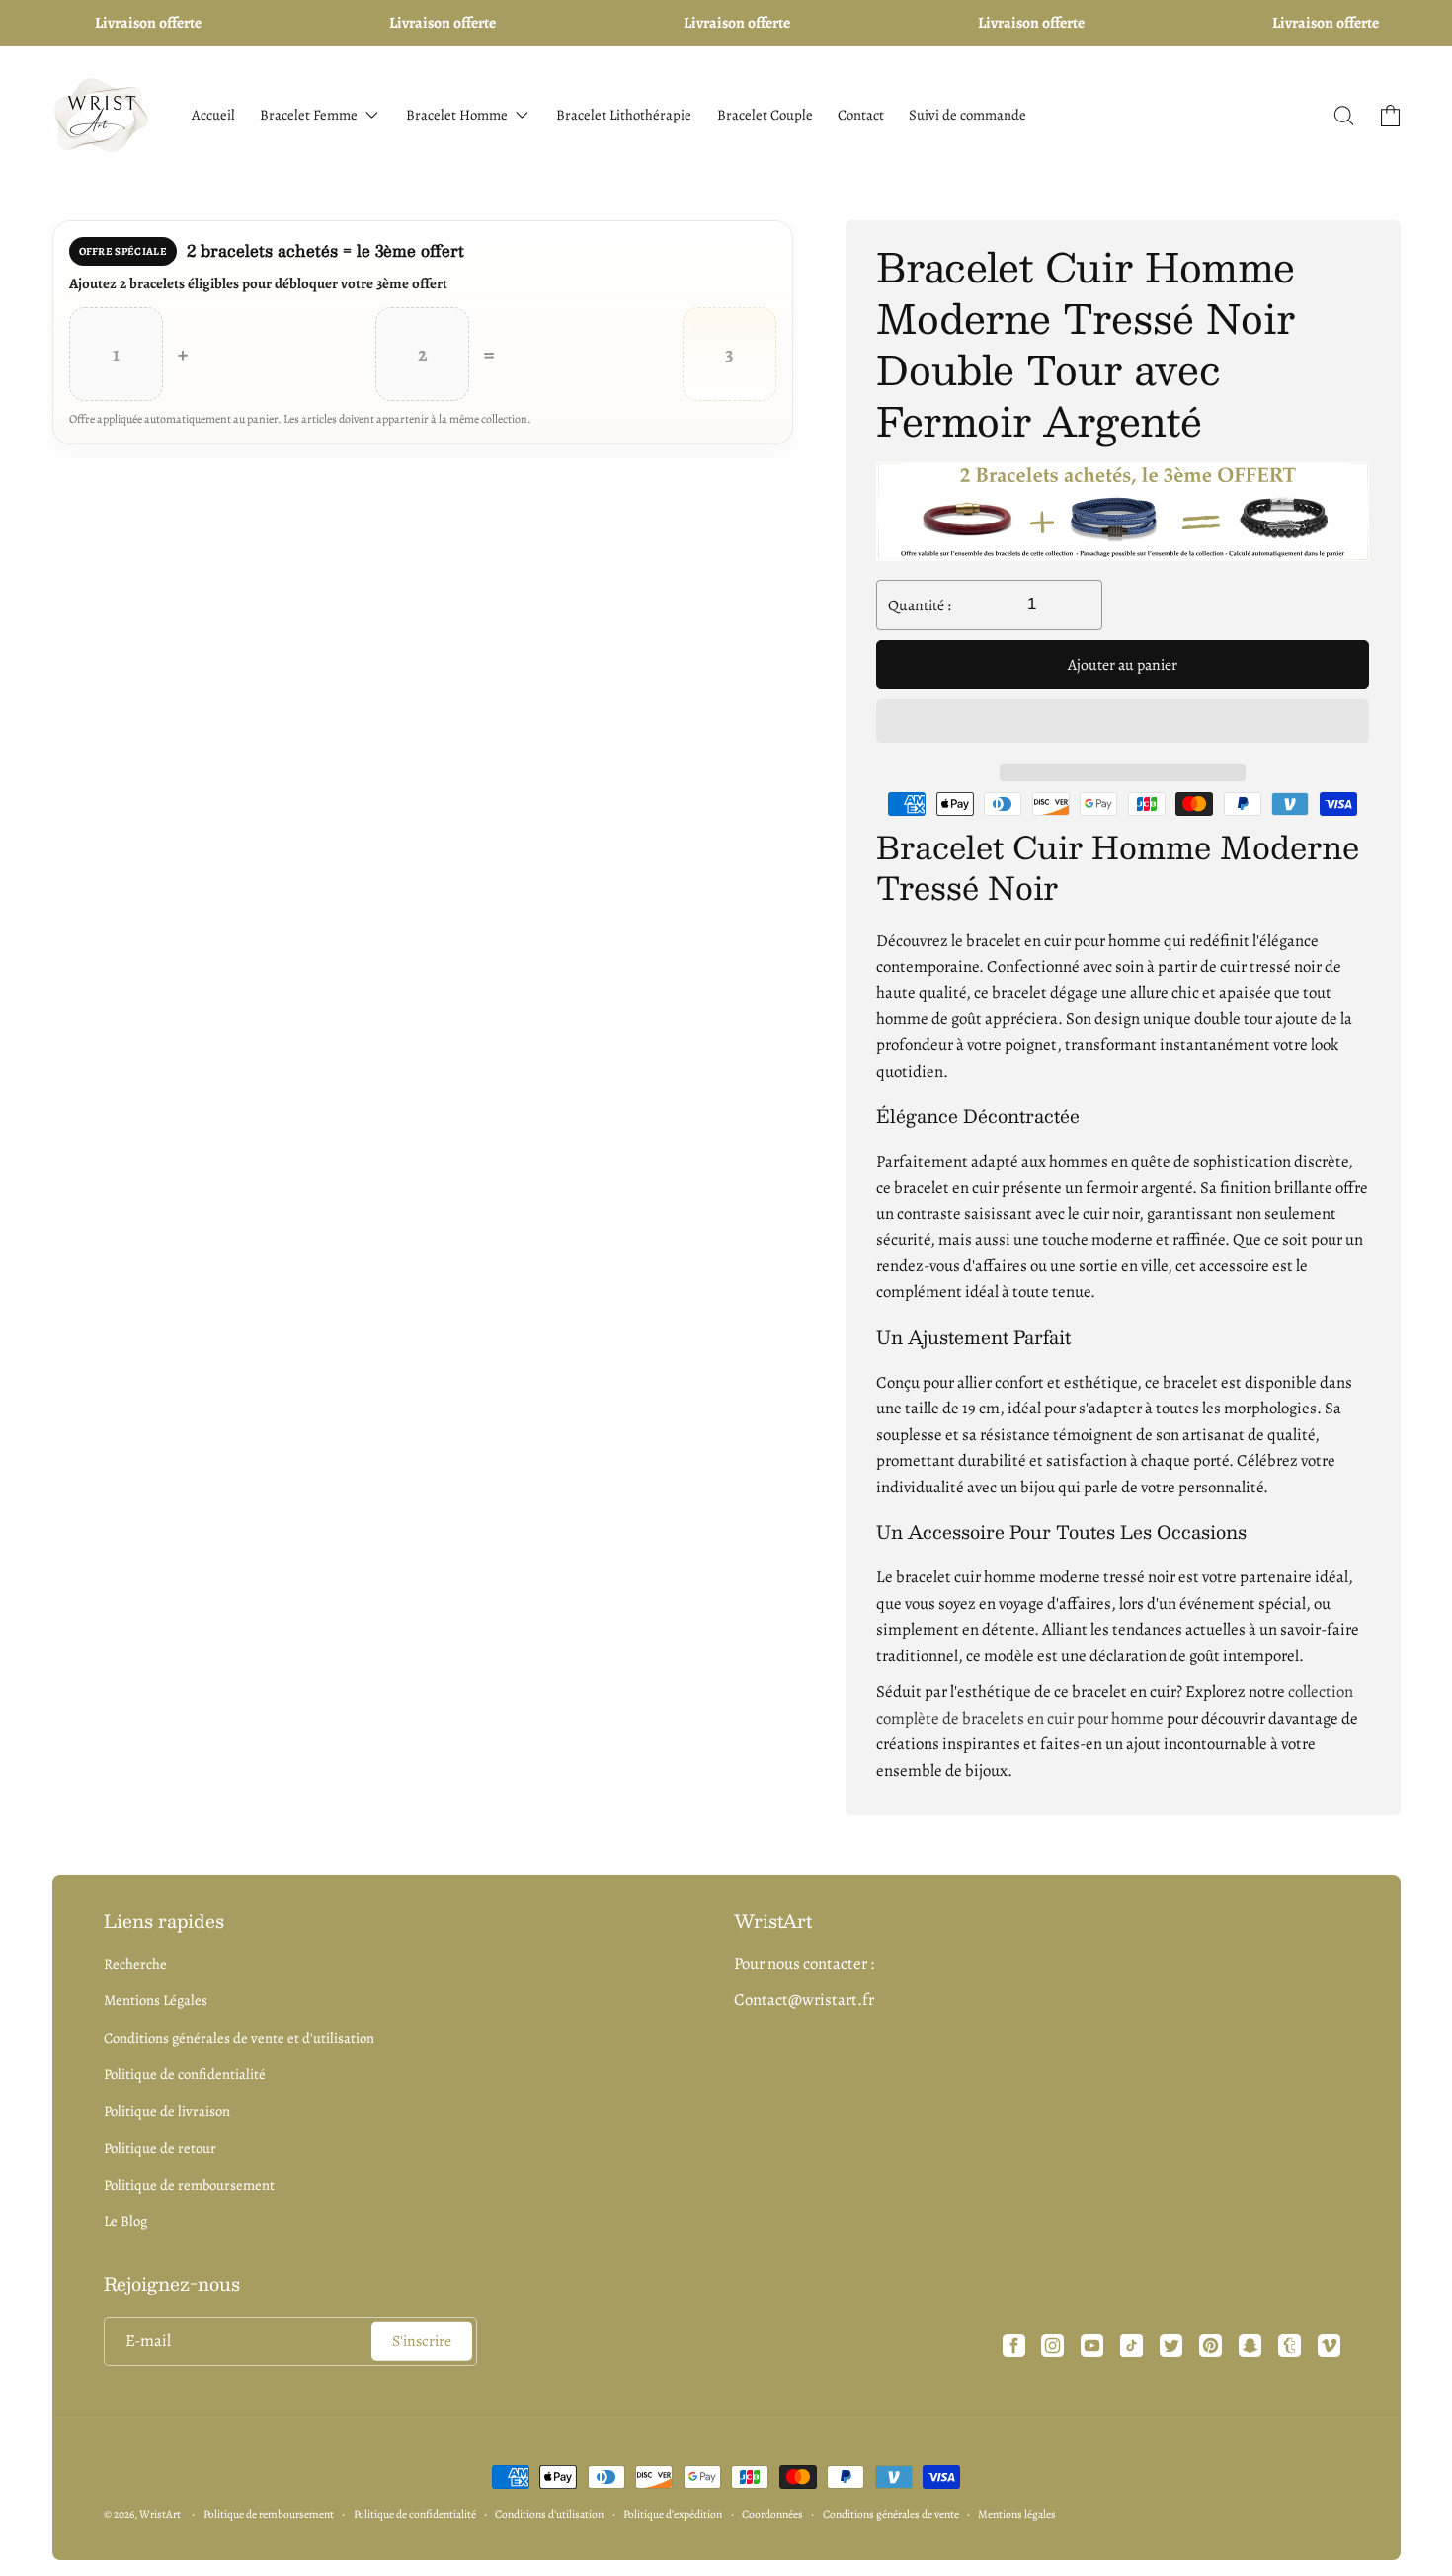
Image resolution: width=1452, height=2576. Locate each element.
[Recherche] (1344, 116)
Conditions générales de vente (891, 2514)
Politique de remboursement (189, 2185)
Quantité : (920, 605)
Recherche (135, 1964)
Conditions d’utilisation (549, 2514)
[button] (1123, 723)
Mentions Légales (156, 2000)
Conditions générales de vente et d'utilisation (239, 2038)
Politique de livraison (167, 2111)
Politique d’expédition (673, 2514)
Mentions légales (1017, 2514)
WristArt (160, 2514)
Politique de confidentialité (185, 2074)
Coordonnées (772, 2514)
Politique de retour (160, 2148)
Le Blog (125, 2221)
